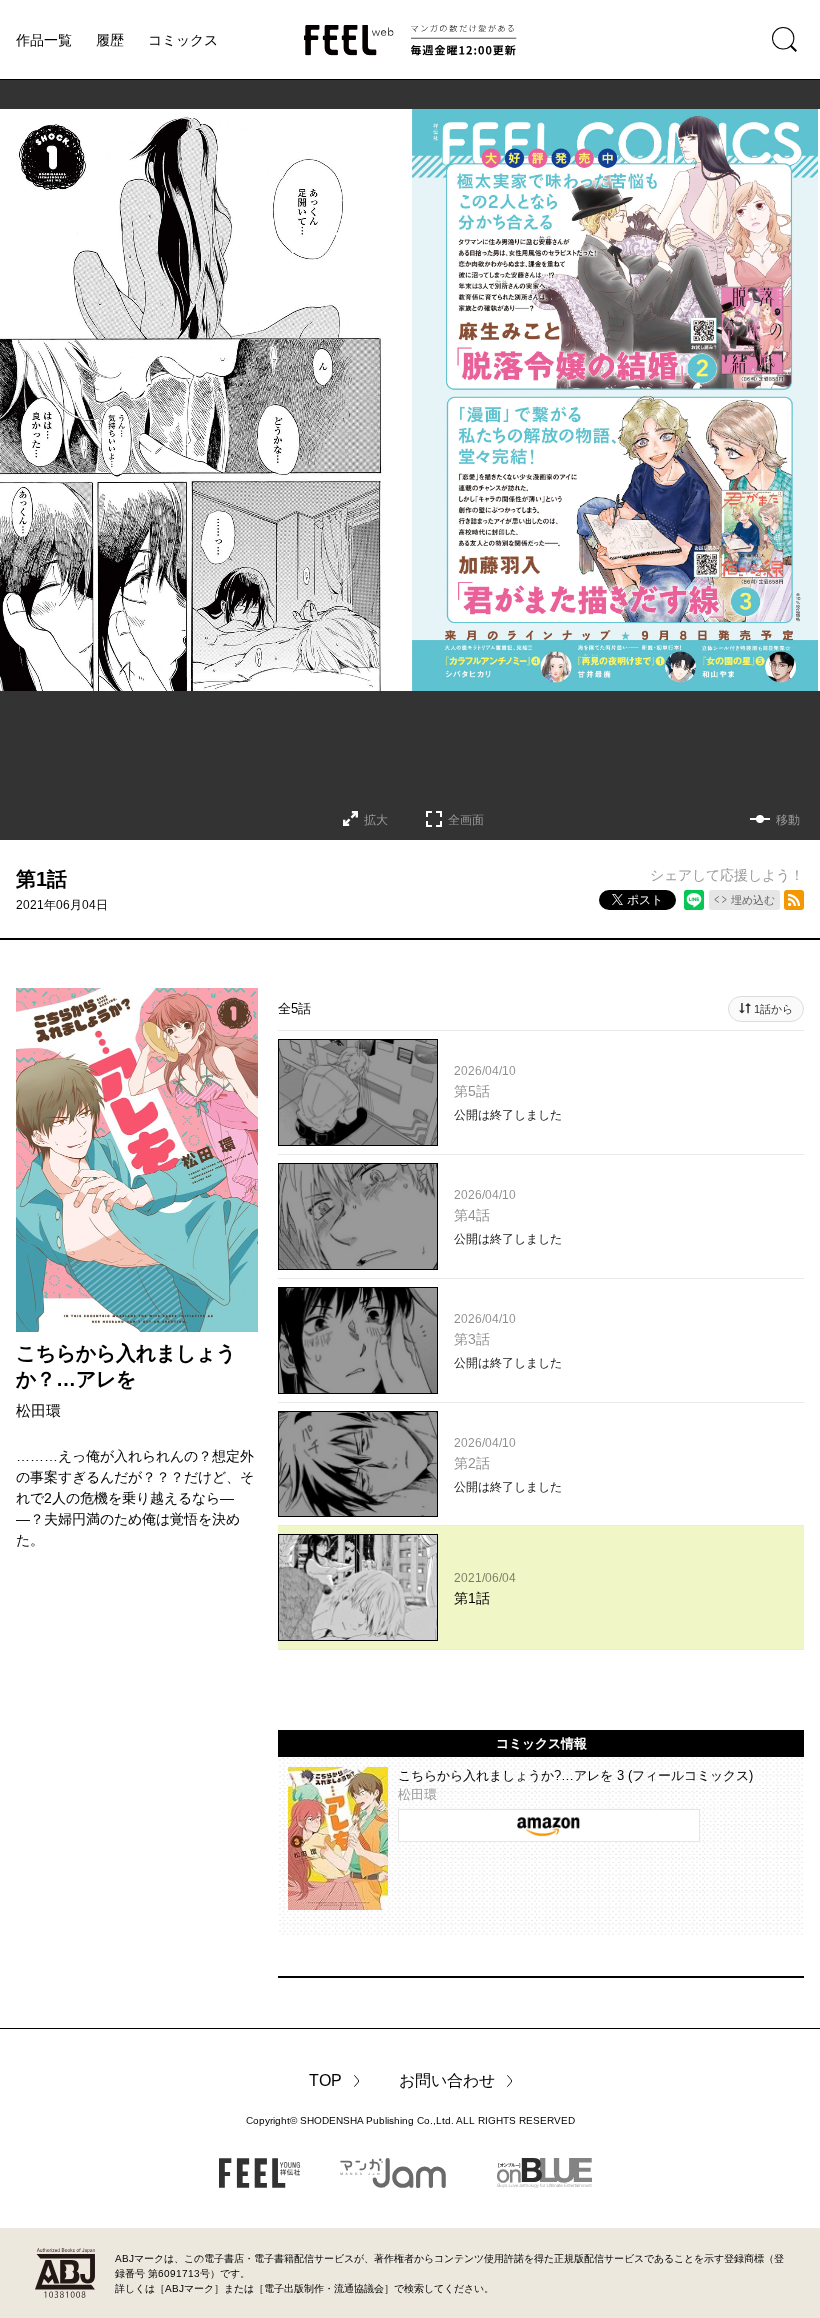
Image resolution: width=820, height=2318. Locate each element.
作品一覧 (44, 40)
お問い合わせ (447, 2080)
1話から (773, 1009)
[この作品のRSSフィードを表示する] (794, 900)
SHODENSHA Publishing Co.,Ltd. (377, 2120)
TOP (325, 2080)
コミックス (183, 40)
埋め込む (753, 900)
